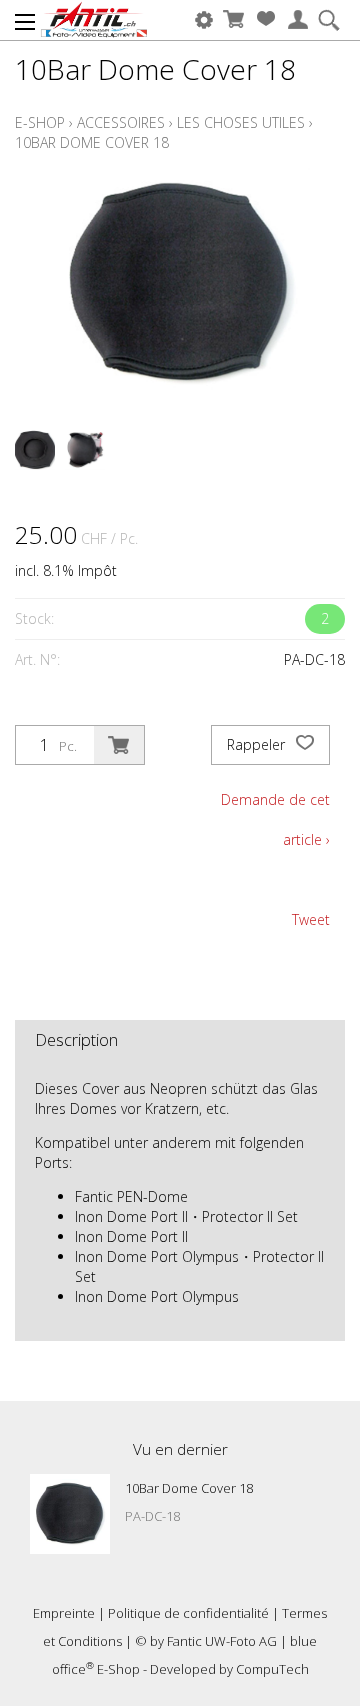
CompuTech (272, 1669)
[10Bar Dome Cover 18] (70, 1514)
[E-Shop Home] (94, 20)
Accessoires (121, 122)
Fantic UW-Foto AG (222, 1641)
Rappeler (258, 744)
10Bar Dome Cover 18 (92, 142)
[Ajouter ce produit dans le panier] (119, 745)
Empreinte (64, 1613)
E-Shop (40, 122)
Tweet (311, 919)
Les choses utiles (241, 122)
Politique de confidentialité (188, 1613)
